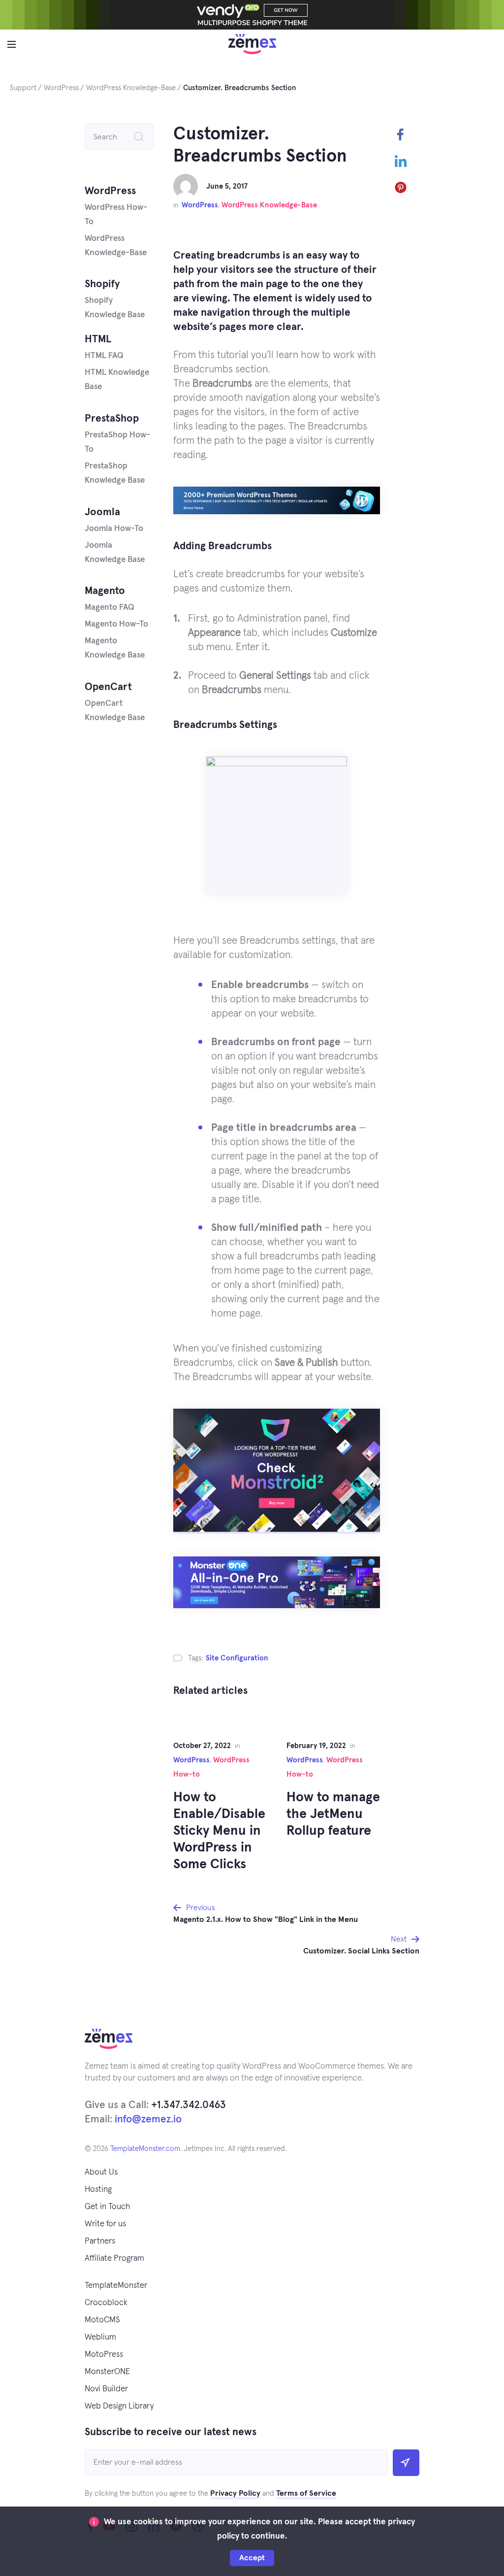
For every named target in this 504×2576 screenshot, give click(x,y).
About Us (101, 2172)
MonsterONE (107, 2372)
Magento (105, 591)
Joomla (102, 512)
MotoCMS (102, 2320)
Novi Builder (106, 2389)
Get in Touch (107, 2207)
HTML (98, 339)
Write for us (105, 2224)
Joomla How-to (114, 529)
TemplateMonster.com (145, 2149)
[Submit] (406, 2463)
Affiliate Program (114, 2259)
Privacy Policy (235, 2493)
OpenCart (108, 687)
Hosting (98, 2190)
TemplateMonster (116, 2286)
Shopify (102, 284)
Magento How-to (116, 624)
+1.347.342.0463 (189, 2105)
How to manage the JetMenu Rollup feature (333, 1814)
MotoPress (104, 2355)
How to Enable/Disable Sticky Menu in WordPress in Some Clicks (219, 1831)
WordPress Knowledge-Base (269, 205)
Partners (100, 2241)
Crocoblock (106, 2303)
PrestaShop (112, 418)
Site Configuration (237, 1658)
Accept (252, 2558)
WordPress (200, 205)
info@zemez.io (148, 2119)
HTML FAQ (104, 356)
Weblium (100, 2337)
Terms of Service (306, 2493)
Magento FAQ (110, 608)
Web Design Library (119, 2406)
